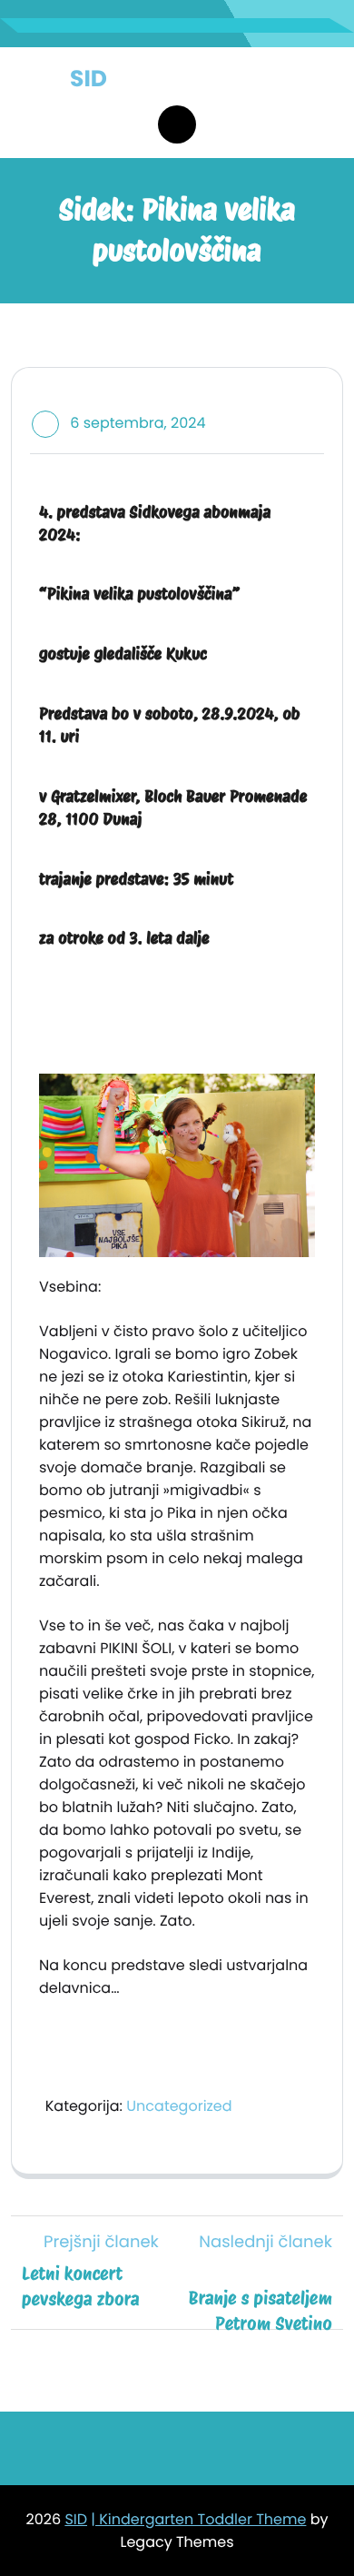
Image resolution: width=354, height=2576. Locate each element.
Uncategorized (179, 2106)
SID (88, 79)
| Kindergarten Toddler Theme (198, 2519)
